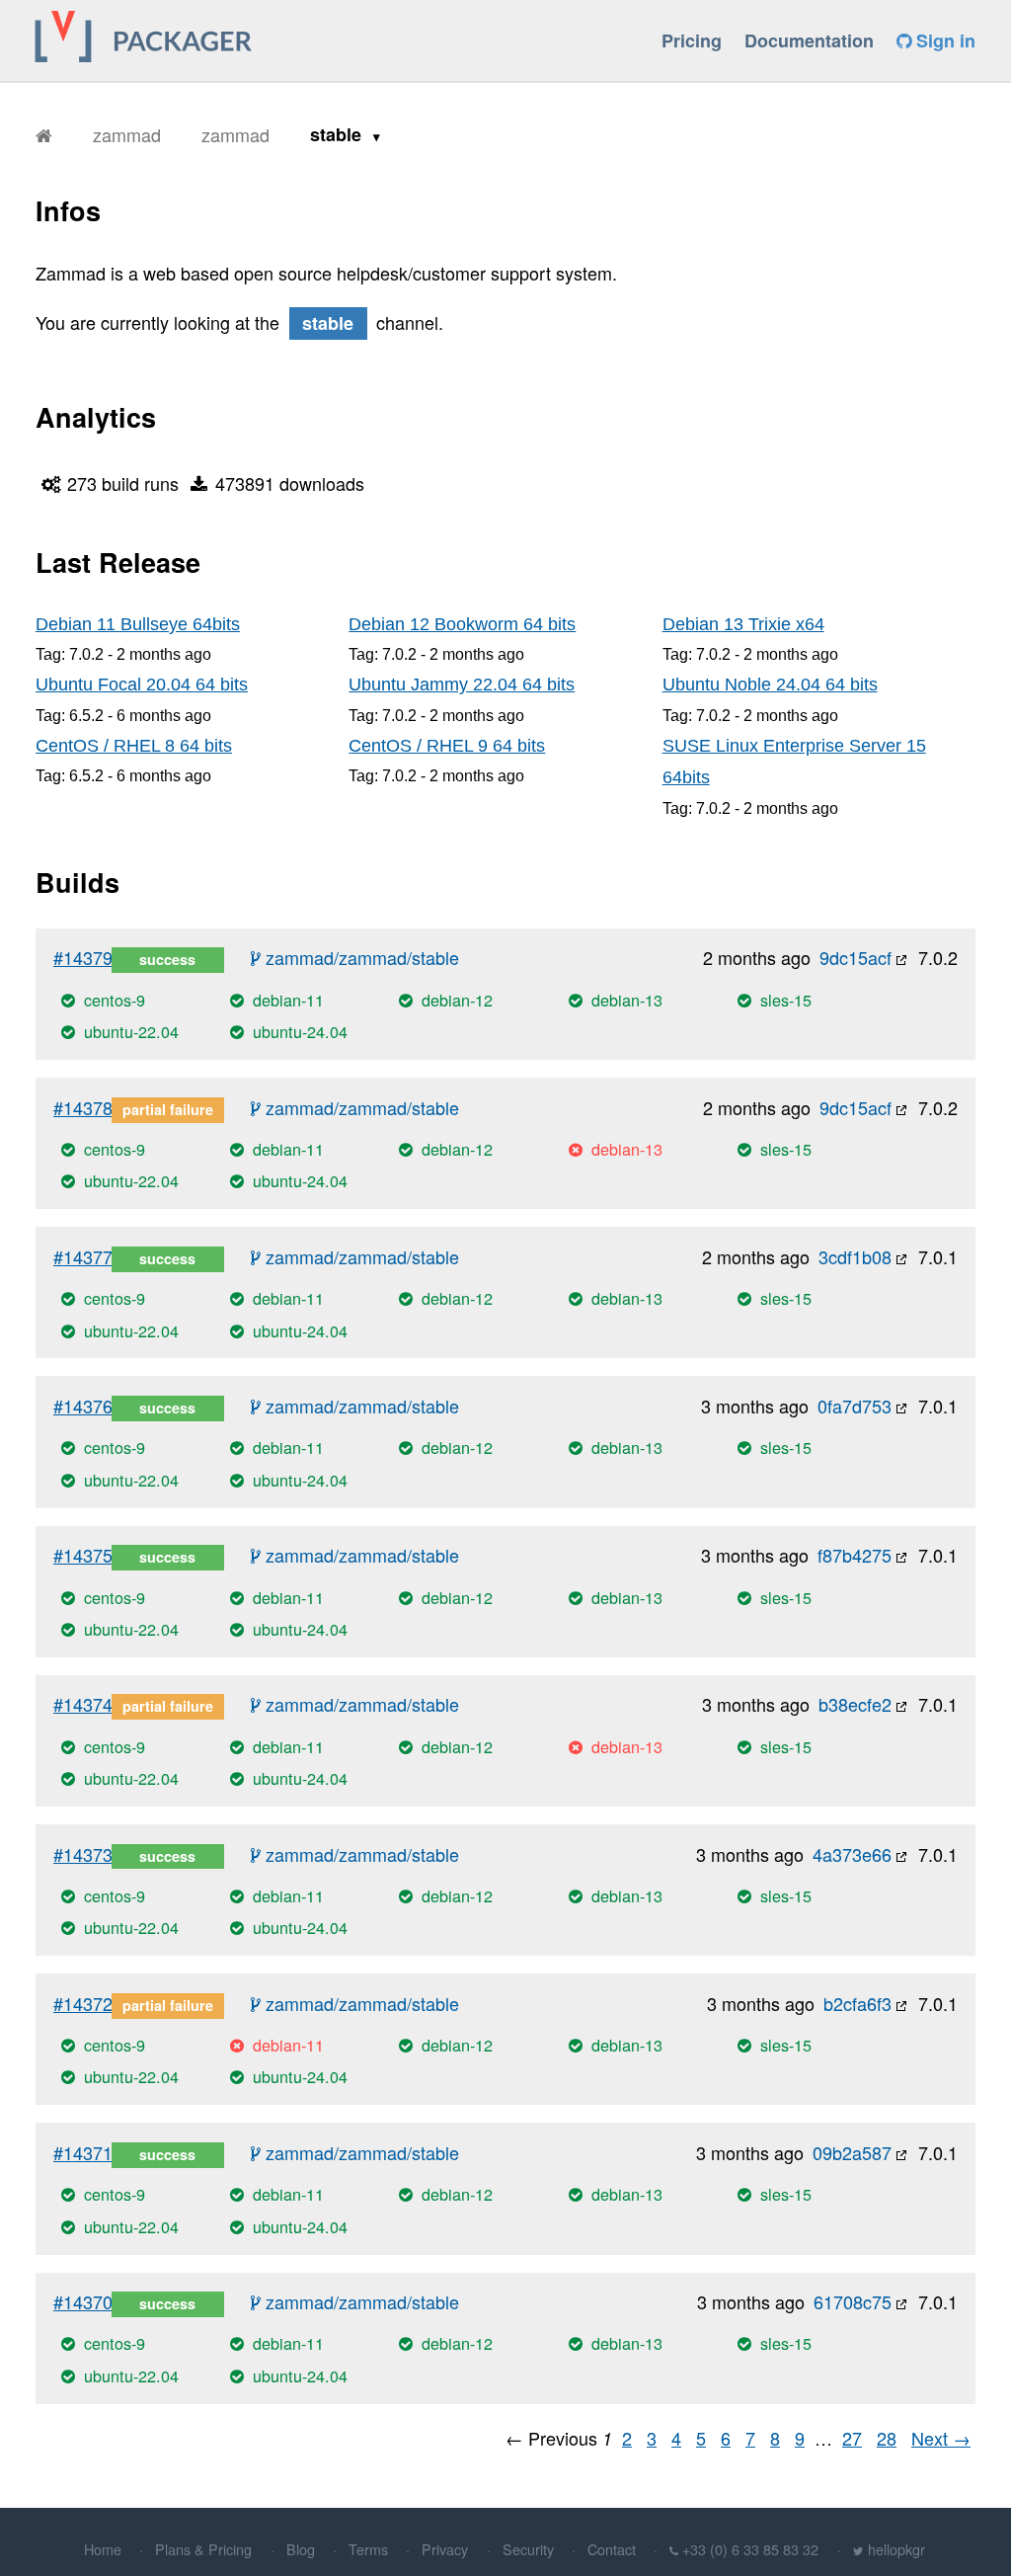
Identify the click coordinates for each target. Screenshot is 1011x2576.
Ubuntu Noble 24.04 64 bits (770, 684)
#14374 (83, 1704)
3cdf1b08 (855, 1256)
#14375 (83, 1555)
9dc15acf (855, 957)
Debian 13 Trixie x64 (743, 624)
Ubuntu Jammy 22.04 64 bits (462, 684)
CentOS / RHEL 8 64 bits (134, 746)
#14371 (83, 2152)
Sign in (943, 40)
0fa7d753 (855, 1406)
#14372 (83, 2003)
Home (103, 2549)
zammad (127, 134)
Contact (612, 2549)
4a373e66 (852, 1854)
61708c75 (853, 2301)
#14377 (83, 1256)
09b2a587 (852, 2152)
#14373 (83, 1854)
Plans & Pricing (203, 2549)
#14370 (83, 2301)
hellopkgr (896, 2549)
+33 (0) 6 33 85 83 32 (750, 2549)
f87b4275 (855, 1555)
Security (528, 2549)
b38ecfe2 (855, 1704)
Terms (368, 2549)
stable (338, 134)
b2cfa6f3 (857, 2003)
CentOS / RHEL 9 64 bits (447, 746)
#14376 (83, 1406)
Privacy (445, 2549)
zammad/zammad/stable (360, 957)
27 (852, 2438)
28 (887, 2438)
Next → (941, 2438)
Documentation (809, 40)
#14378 (83, 1107)
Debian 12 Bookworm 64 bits (462, 624)
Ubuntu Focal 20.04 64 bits (142, 684)
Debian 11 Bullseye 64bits (138, 624)
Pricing (692, 40)
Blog (301, 2549)
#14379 (83, 957)
